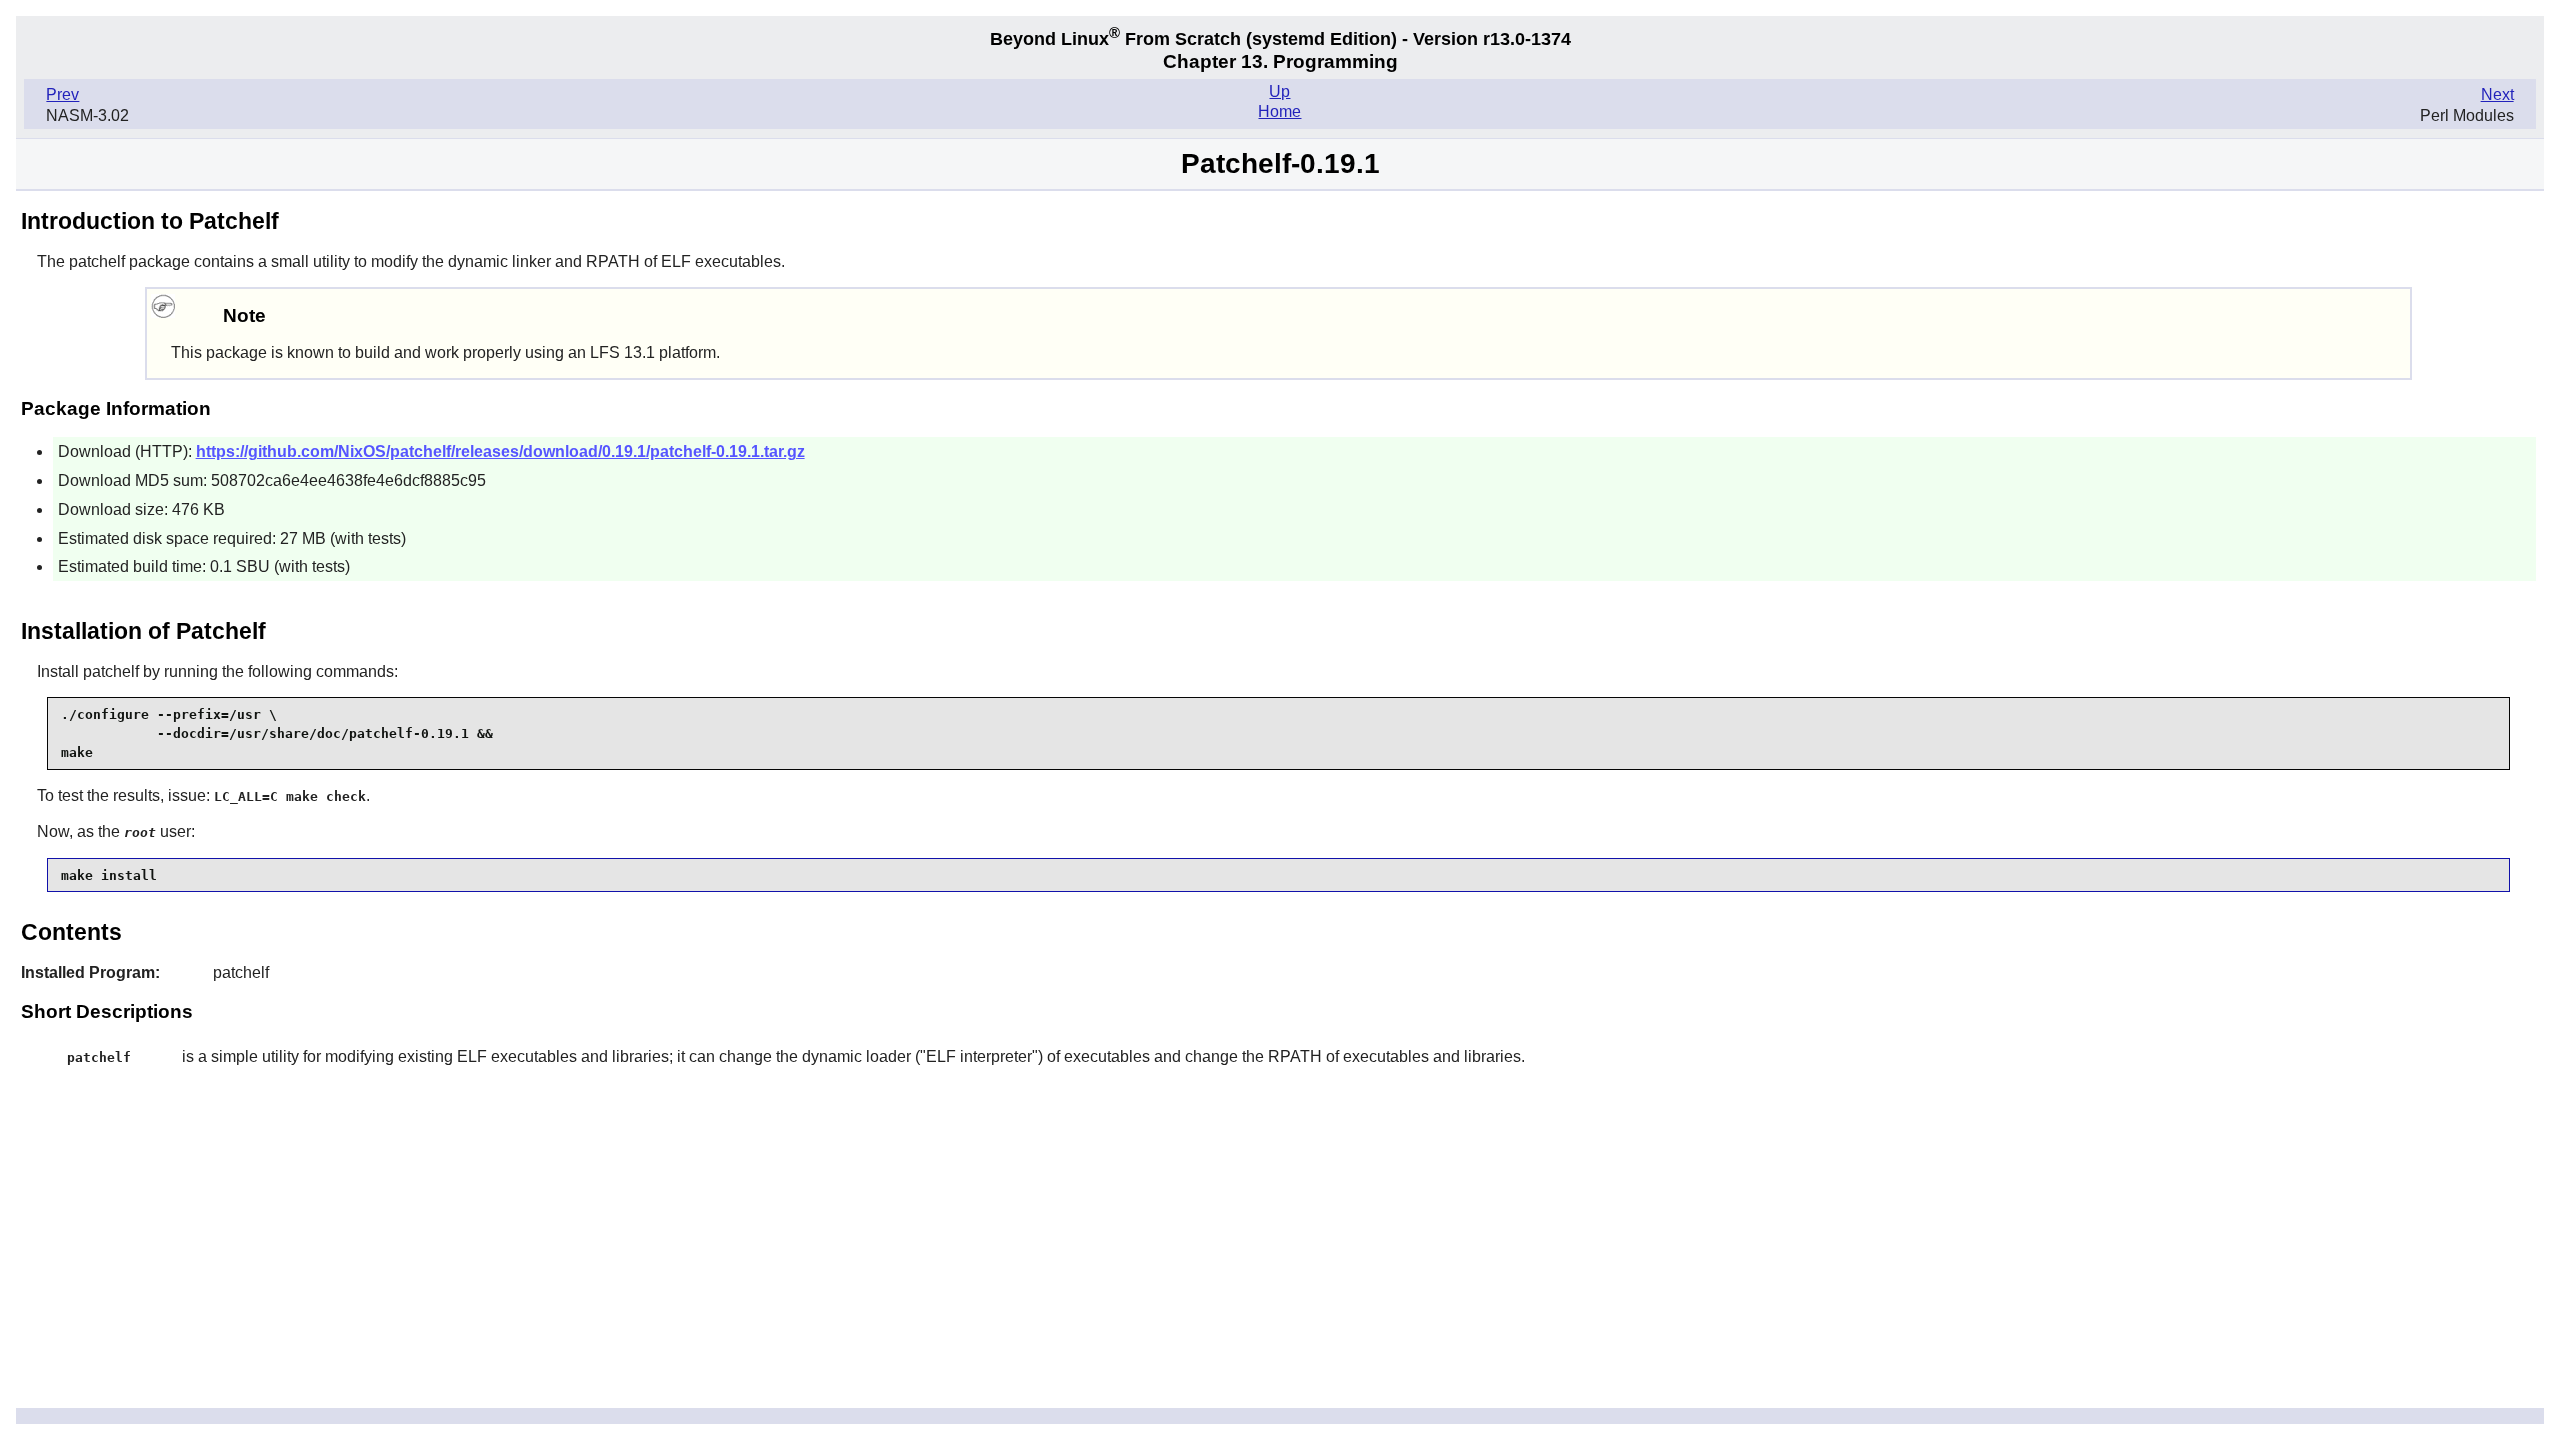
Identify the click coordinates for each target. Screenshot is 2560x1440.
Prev (62, 94)
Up (1279, 91)
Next (2497, 94)
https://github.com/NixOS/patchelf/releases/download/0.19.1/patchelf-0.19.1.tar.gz (500, 451)
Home (1279, 111)
